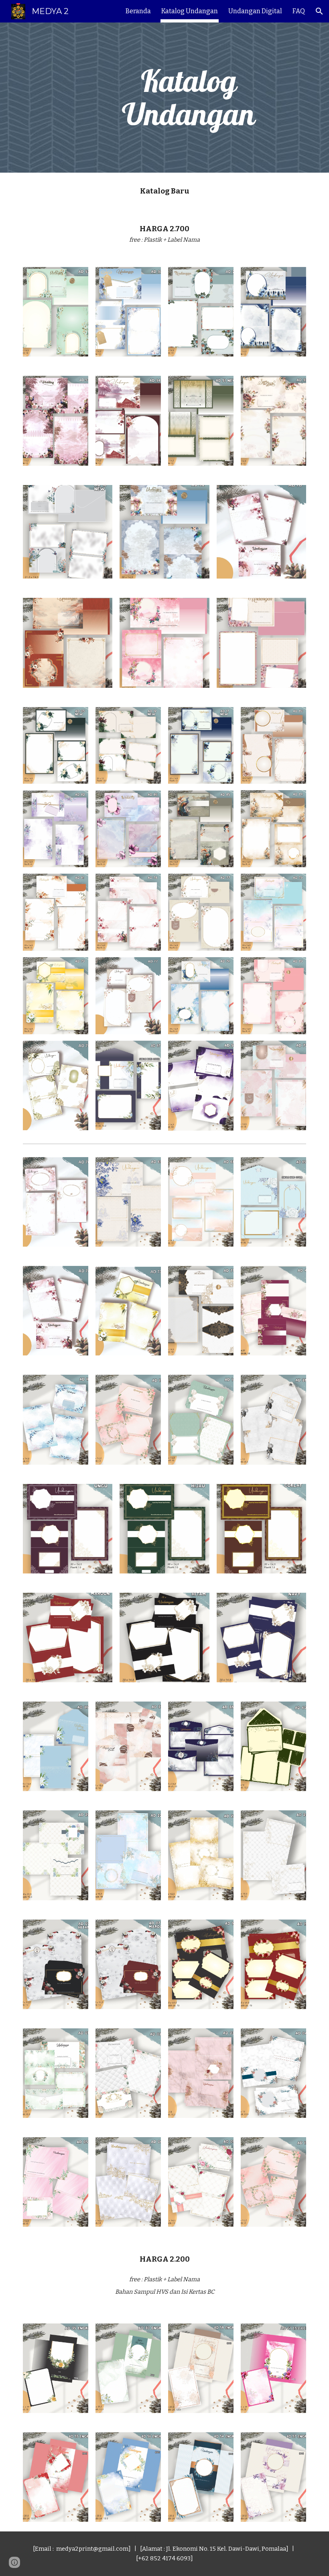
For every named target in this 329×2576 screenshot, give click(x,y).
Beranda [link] (138, 11)
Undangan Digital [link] (255, 11)
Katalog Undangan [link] (190, 11)
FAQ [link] (299, 11)
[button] (319, 11)
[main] (189, 98)
